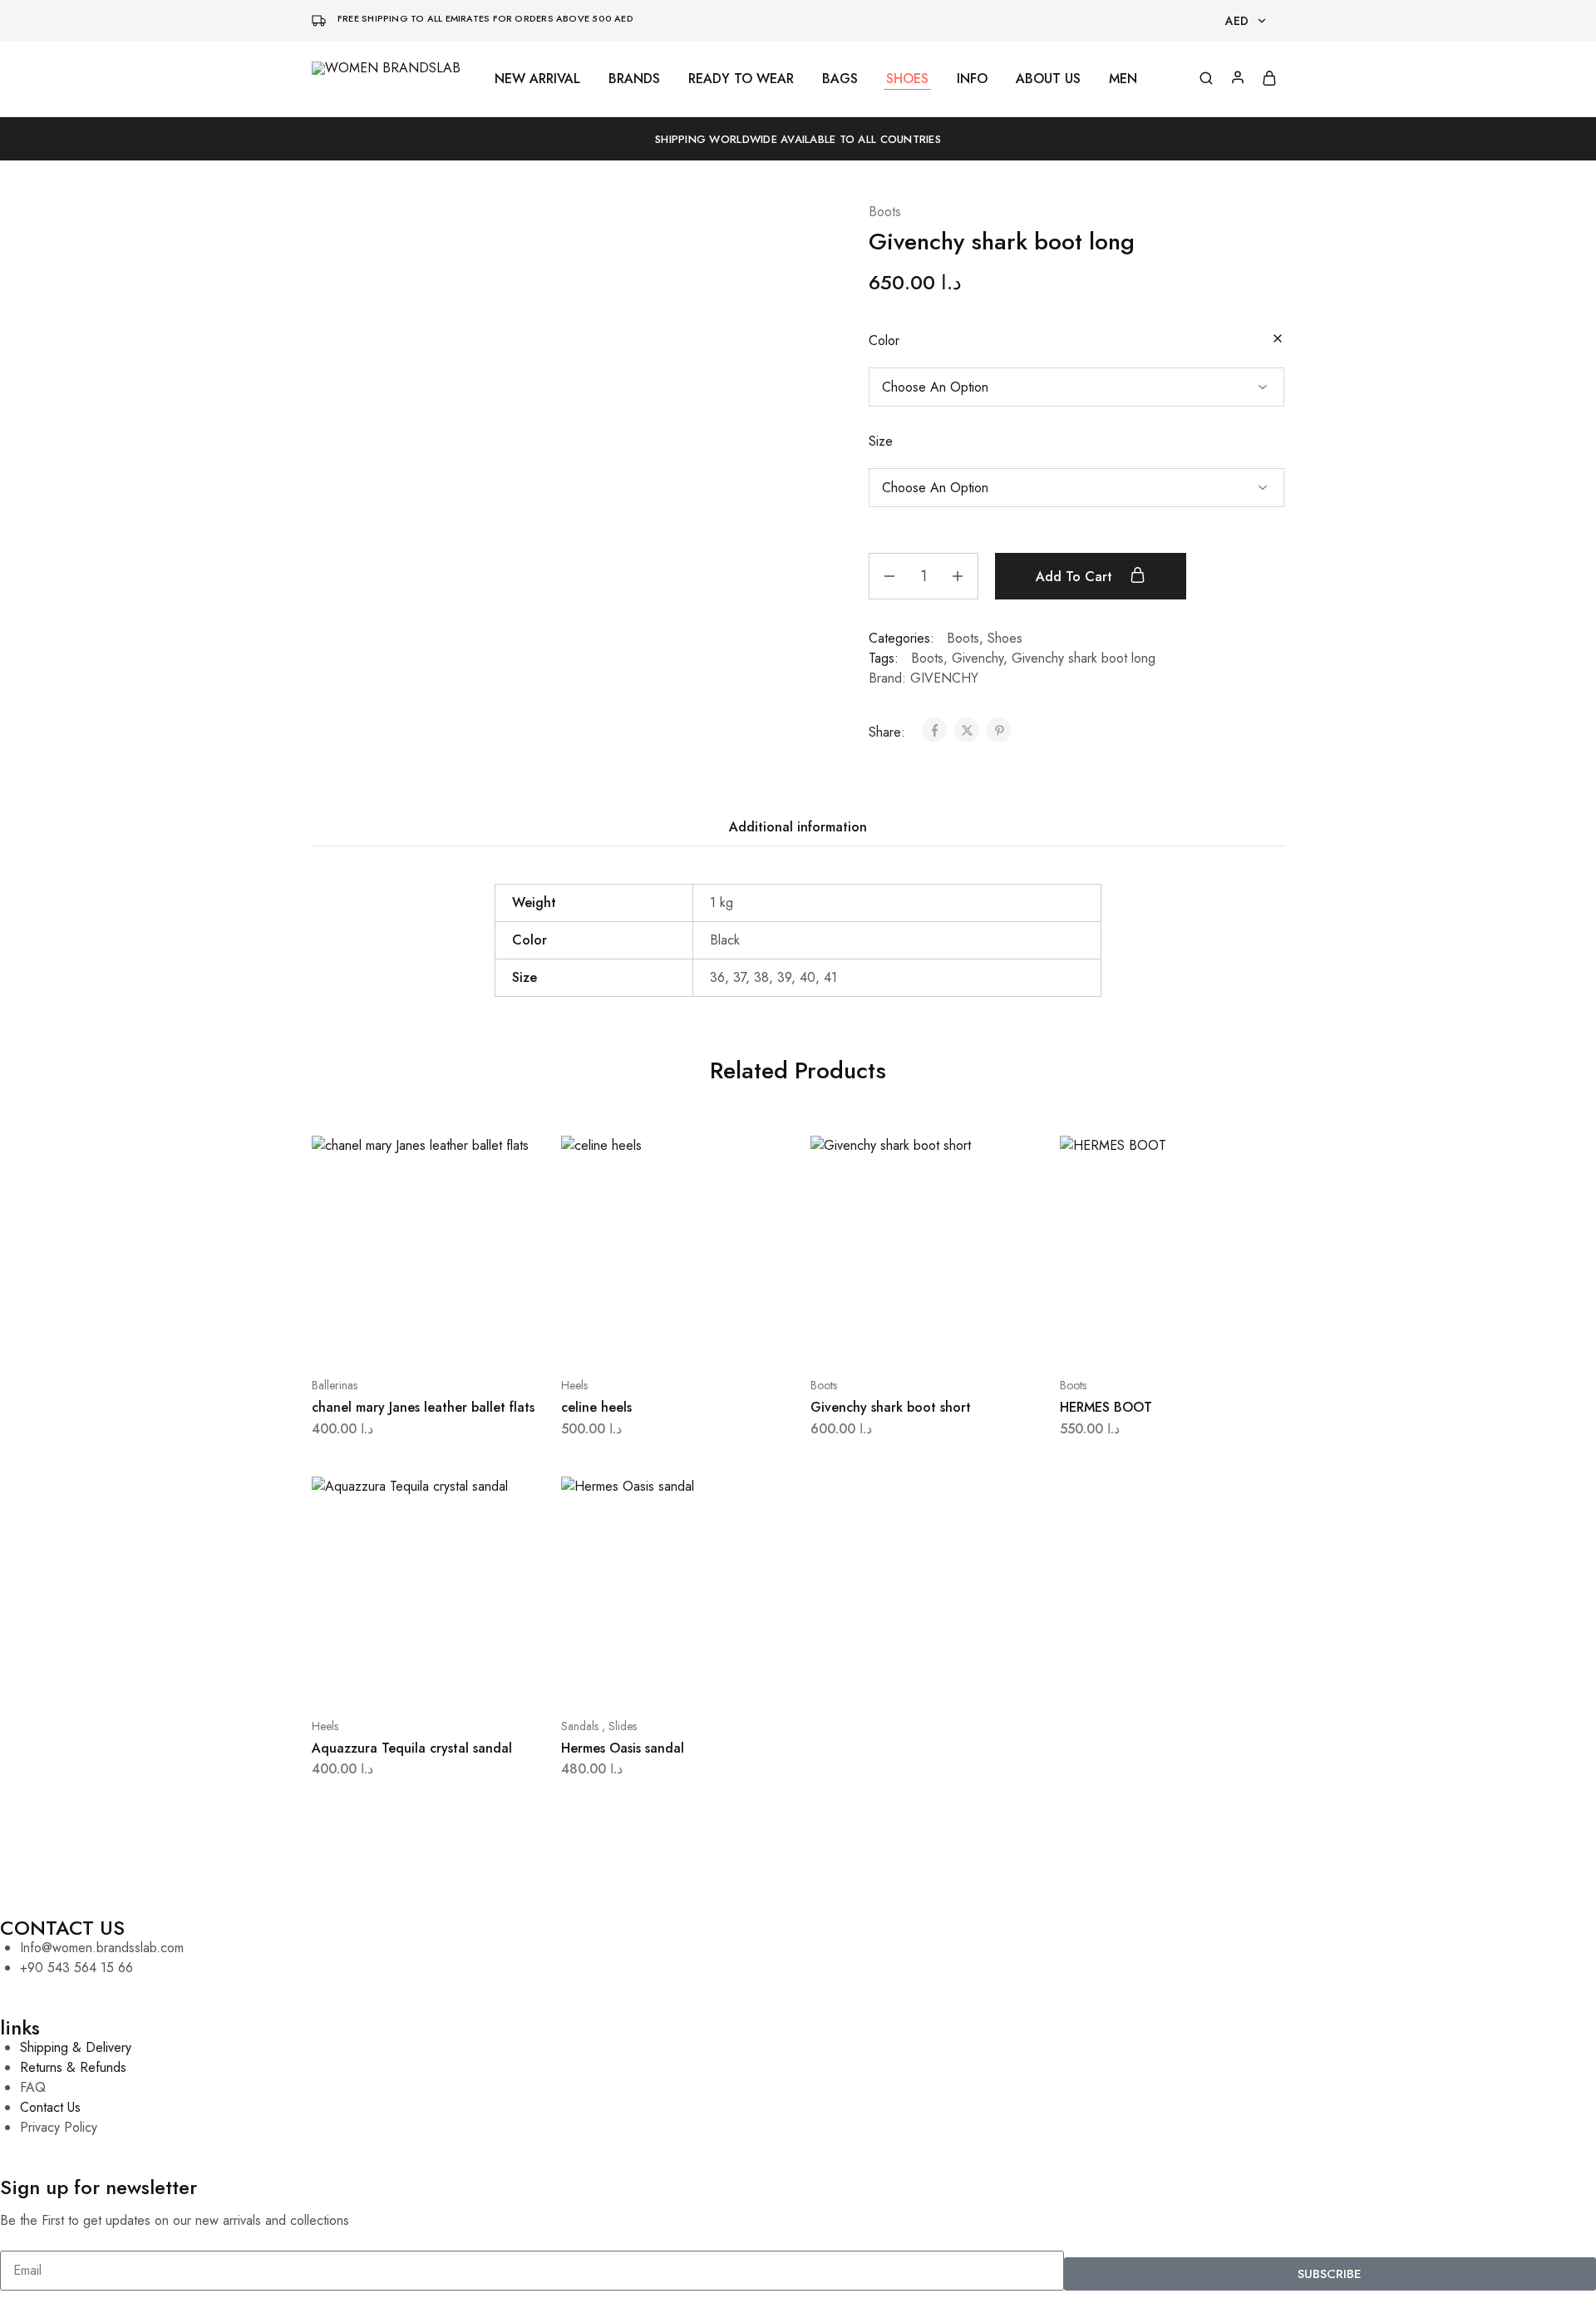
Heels (574, 1385)
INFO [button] (972, 79)
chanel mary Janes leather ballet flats (423, 1407)
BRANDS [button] (634, 79)
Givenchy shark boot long (1084, 658)
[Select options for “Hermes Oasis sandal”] (653, 1676)
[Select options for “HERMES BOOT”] (1151, 1335)
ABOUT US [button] (1048, 79)
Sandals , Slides (599, 1726)
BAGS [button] (840, 79)
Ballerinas (335, 1385)
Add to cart (1076, 577)
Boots (885, 212)
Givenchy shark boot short (891, 1407)
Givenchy (978, 658)
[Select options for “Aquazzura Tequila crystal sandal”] (403, 1676)
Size (881, 441)
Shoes (1005, 638)
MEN (1123, 79)
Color (884, 340)
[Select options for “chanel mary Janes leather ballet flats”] (403, 1335)
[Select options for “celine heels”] (653, 1335)
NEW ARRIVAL (537, 79)
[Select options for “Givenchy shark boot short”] (902, 1335)
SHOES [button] (907, 79)
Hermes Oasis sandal (623, 1748)
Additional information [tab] (798, 827)
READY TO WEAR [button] (741, 79)
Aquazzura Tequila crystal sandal (412, 1748)
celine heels (596, 1407)
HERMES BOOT (1106, 1407)
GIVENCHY (944, 678)
